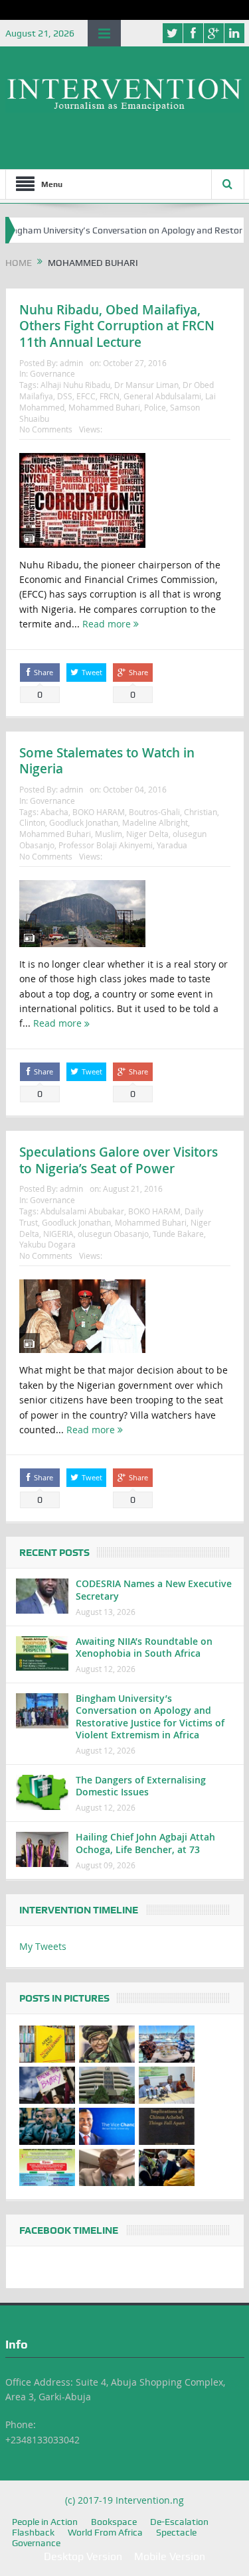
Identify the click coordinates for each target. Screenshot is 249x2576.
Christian (201, 812)
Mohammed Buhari (104, 407)
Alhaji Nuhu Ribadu (75, 385)
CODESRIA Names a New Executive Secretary (154, 1589)
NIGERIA (58, 1234)
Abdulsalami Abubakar (82, 1211)
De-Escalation (179, 2522)
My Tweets (43, 1946)
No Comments (46, 429)
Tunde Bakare (178, 1234)
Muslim (109, 834)
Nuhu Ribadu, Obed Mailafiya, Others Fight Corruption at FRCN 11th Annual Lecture (117, 326)
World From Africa (105, 2532)
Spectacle (176, 2532)
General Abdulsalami (162, 396)
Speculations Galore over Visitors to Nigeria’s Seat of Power (119, 1160)
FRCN (110, 396)
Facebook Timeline (69, 2230)
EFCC (86, 396)
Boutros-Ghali (154, 812)
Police (155, 407)
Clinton (32, 822)
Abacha (54, 812)
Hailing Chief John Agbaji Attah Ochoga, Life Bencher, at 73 (145, 1843)
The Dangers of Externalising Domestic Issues (141, 1786)
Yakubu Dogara (47, 1244)
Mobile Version (170, 2556)
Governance (52, 373)
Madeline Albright (155, 822)
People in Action (45, 2522)
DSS (65, 396)
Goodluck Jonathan (84, 822)
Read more (108, 624)
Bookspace (114, 2522)
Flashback (33, 2532)
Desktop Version (83, 2556)
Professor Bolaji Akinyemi (106, 845)
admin (71, 363)
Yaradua (172, 845)
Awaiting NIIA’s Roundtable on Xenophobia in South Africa (144, 1647)
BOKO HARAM (99, 812)
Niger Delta (147, 834)
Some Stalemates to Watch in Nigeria (107, 761)
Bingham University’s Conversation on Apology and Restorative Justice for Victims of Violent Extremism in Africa (150, 1716)
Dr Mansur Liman (146, 385)
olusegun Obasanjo (113, 1234)
